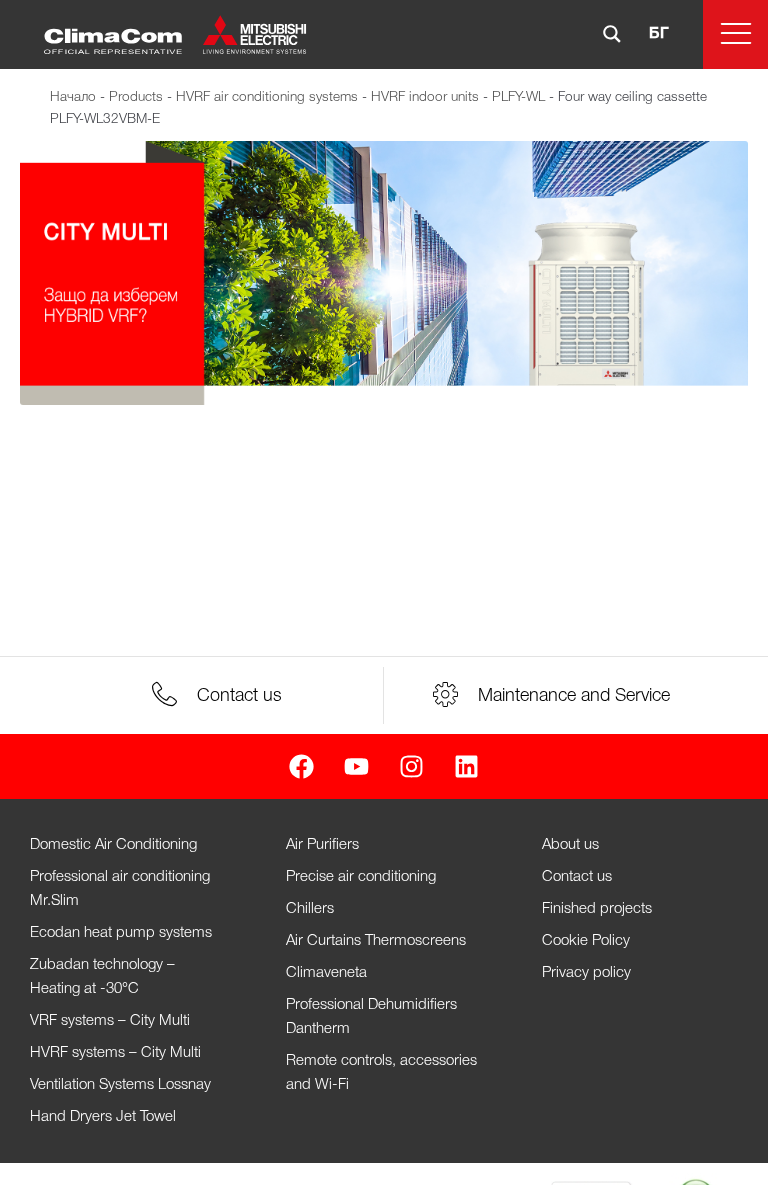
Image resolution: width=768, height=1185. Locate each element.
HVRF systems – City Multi (115, 1053)
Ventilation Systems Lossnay (120, 1085)
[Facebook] (301, 766)
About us (570, 845)
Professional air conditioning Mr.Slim (120, 889)
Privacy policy (586, 973)
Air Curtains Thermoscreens (376, 941)
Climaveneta (326, 973)
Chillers (310, 909)
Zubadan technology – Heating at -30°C (102, 977)
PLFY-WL (518, 97)
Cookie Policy (586, 941)
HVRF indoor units (425, 97)
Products (136, 97)
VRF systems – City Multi (110, 1021)
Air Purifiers (322, 845)
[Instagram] (411, 766)
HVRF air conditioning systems (267, 97)
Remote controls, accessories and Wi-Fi (381, 1073)
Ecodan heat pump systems (121, 933)
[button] (735, 34)
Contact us (577, 877)
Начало (73, 97)
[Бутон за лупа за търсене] (612, 34)
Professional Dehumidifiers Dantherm (371, 1017)
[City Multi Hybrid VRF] (384, 273)
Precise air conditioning (361, 877)
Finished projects (597, 909)
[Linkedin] (466, 766)
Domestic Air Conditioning (113, 845)
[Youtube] (356, 766)
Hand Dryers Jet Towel (103, 1117)
